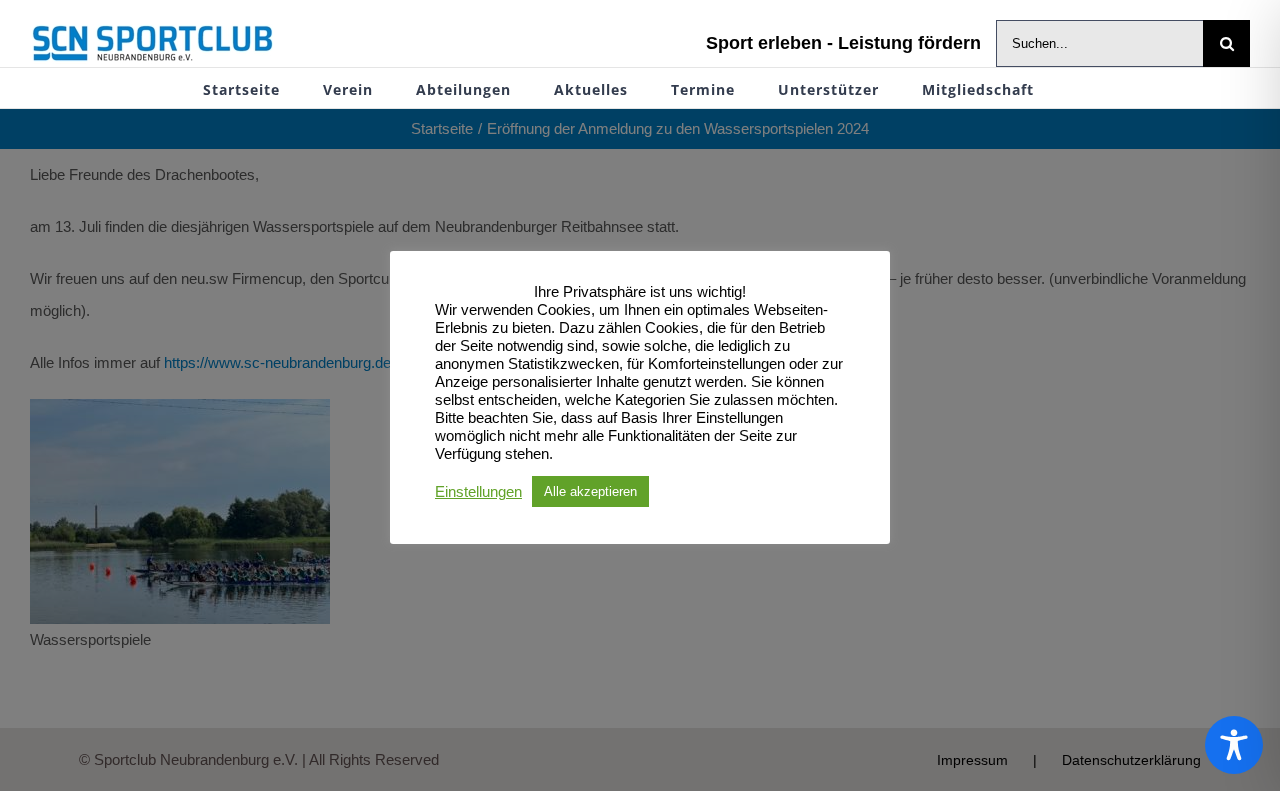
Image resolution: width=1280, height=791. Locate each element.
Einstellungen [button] (478, 492)
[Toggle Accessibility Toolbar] (1234, 745)
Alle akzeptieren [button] (590, 491)
